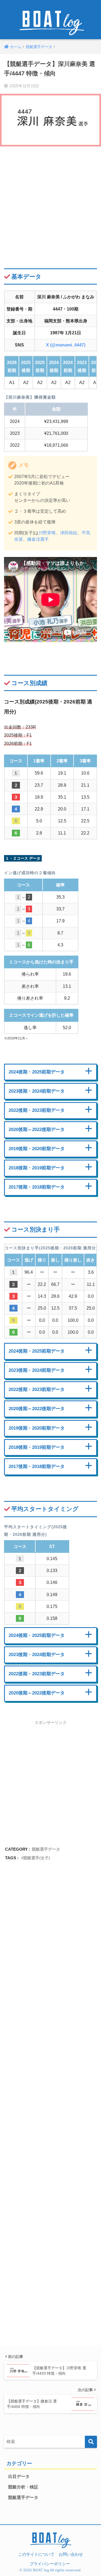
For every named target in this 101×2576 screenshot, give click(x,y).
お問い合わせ (71, 2554)
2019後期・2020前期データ (37, 1149)
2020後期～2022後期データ (37, 1129)
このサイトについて (36, 2554)
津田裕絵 (69, 533)
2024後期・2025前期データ (37, 1072)
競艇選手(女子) (37, 1858)
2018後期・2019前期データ (37, 1168)
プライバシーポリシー (50, 2564)
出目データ (19, 2476)
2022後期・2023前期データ (37, 1110)
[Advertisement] (50, 203)
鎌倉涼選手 (38, 539)
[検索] (91, 2442)
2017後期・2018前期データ (37, 1187)
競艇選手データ (46, 1849)
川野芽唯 (47, 533)
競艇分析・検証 (23, 2487)
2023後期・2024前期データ (37, 1091)
